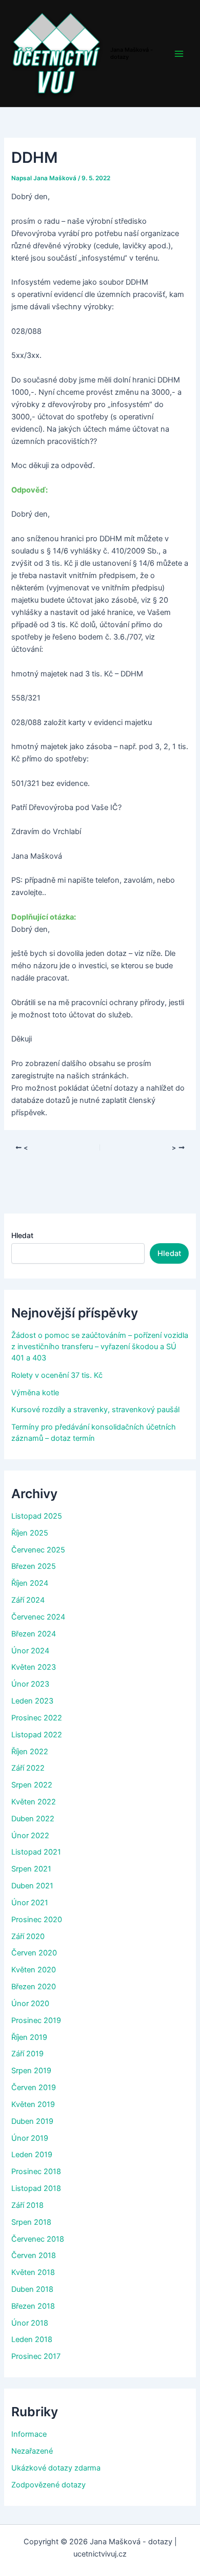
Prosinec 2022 (37, 1718)
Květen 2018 (33, 2272)
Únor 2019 (30, 2138)
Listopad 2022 (37, 1735)
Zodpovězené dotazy (48, 2485)
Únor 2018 (30, 2323)
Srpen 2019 (31, 2071)
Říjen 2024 (30, 1583)
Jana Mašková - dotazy (132, 53)
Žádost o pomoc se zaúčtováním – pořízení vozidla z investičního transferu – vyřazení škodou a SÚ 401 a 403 (100, 1347)
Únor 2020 (30, 2004)
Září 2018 (27, 2205)
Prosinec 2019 (36, 2020)
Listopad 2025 (37, 1516)
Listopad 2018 (36, 2188)
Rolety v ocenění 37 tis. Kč (57, 1375)
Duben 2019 (32, 2121)
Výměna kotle (35, 1393)
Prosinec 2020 (37, 1920)
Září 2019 (27, 2054)
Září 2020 (28, 1936)
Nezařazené (32, 2451)
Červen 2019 (34, 2088)
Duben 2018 (32, 2289)
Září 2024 (28, 1600)
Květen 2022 (34, 1802)
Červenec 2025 (38, 1550)
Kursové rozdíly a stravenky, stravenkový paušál (95, 1410)
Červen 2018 (34, 2255)
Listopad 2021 (36, 1852)
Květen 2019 (33, 2104)
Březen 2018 (33, 2306)
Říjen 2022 (30, 1752)
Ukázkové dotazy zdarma (56, 2468)
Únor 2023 (30, 1684)
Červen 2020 (34, 1953)
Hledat (22, 1235)
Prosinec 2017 (36, 2356)
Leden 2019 (32, 2155)
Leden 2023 (32, 1701)
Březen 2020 (34, 1987)
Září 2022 (28, 1768)
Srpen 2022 (32, 1785)
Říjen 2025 (30, 1533)
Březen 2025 (34, 1566)
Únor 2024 (30, 1651)
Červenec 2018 (38, 2239)
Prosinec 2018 (36, 2171)
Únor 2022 (30, 1836)
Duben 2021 (32, 1886)
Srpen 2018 (31, 2222)
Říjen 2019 (29, 2037)
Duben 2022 (33, 1819)
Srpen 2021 (31, 1869)
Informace (29, 2434)
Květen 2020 (34, 1970)
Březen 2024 (34, 1634)
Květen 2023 (34, 1667)
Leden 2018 (32, 2339)
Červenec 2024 (38, 1617)
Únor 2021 (30, 1903)
